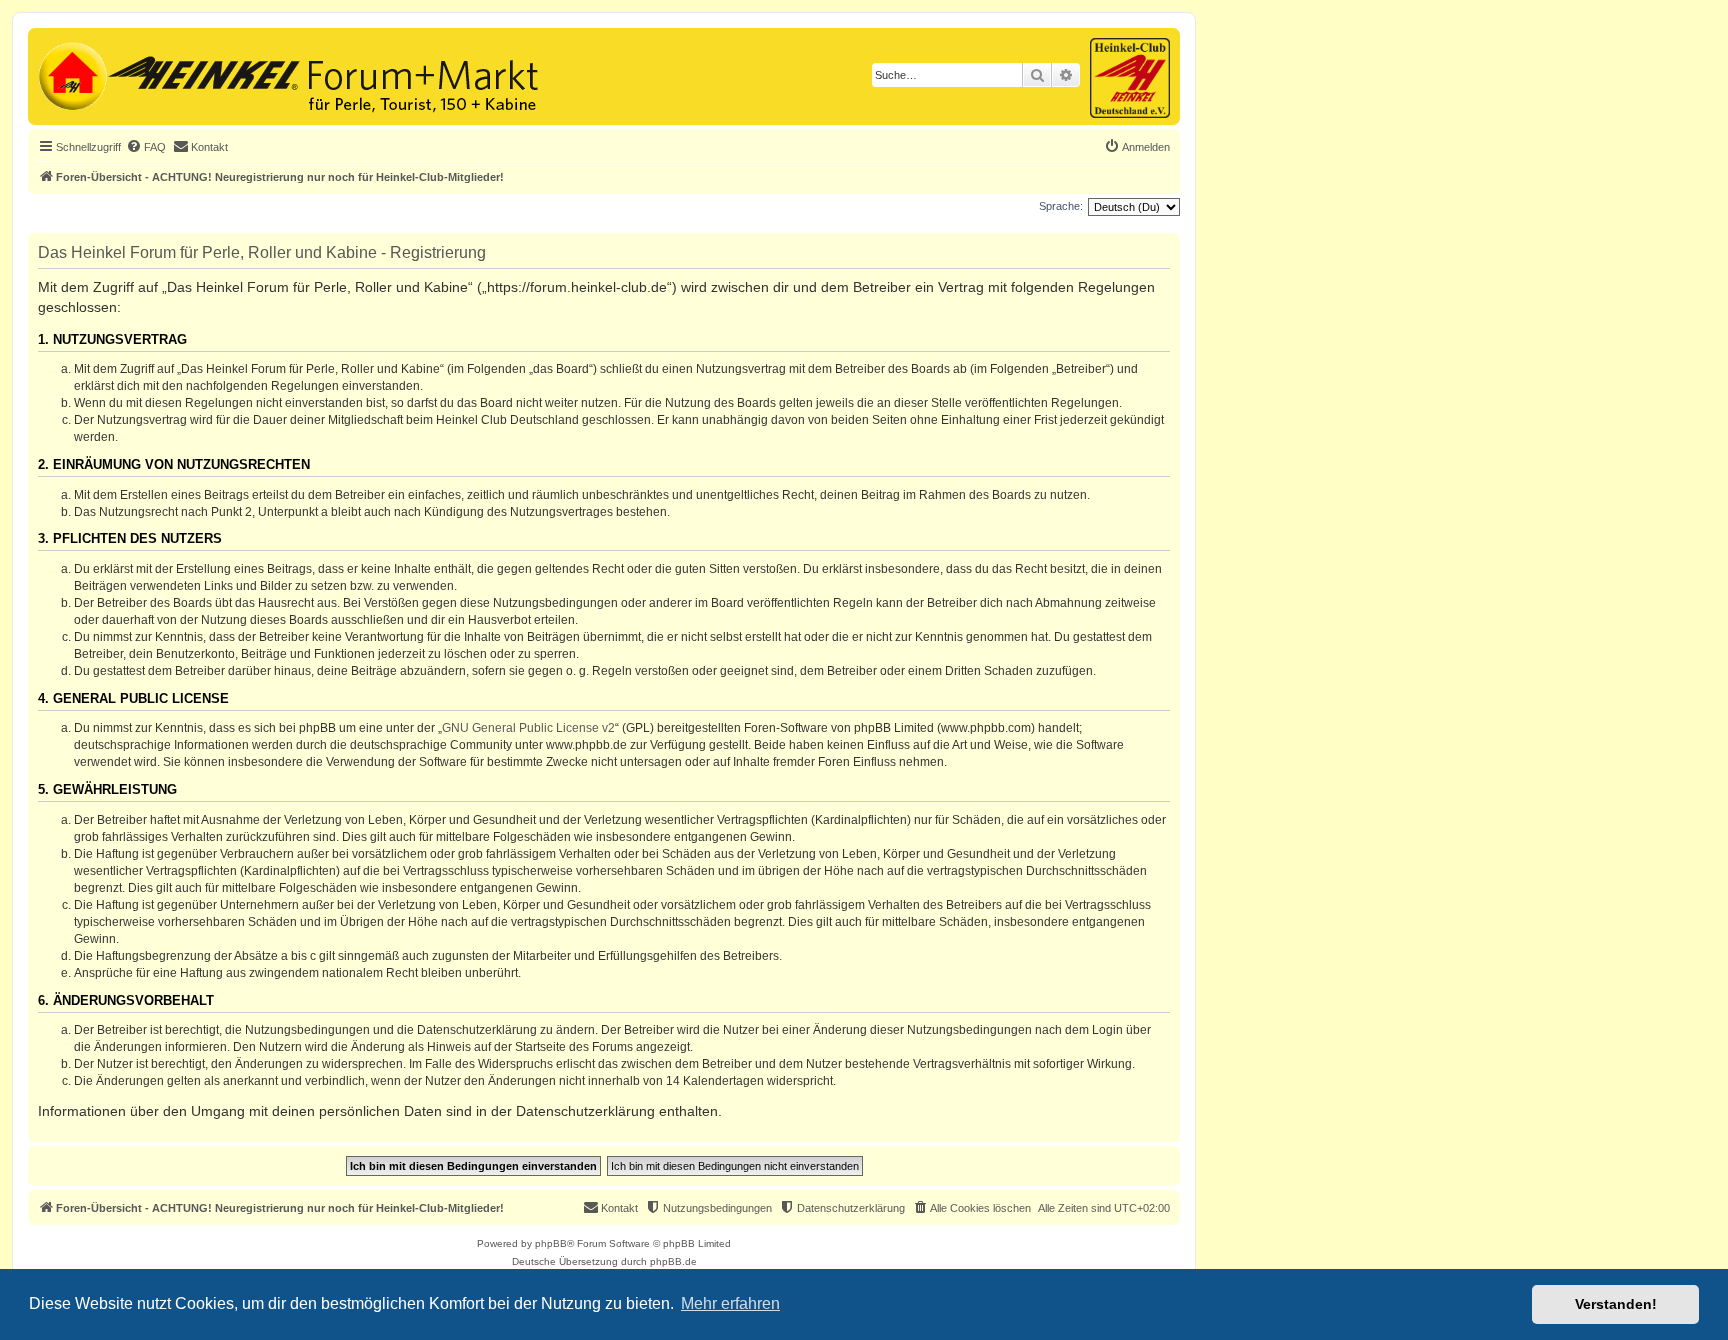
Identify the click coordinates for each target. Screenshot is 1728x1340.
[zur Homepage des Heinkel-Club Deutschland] (70, 74)
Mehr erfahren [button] (730, 1303)
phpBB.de (673, 1261)
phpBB (551, 1243)
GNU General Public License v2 (528, 728)
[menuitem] (146, 147)
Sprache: (1061, 206)
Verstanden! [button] (1616, 1304)
